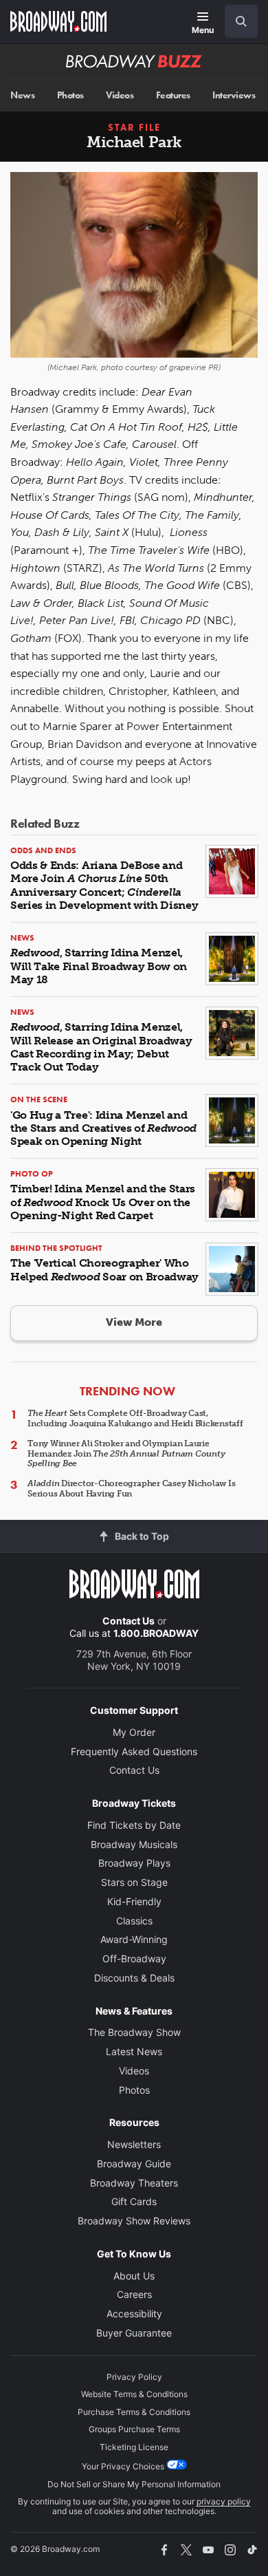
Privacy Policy (134, 2377)
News (22, 95)
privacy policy (224, 2501)
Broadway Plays (134, 1863)
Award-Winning (134, 1939)
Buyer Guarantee (134, 2333)
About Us (134, 2276)
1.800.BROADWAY (156, 1633)
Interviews (234, 95)
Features (173, 95)
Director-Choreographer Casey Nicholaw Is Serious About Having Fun (132, 1488)
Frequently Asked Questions (134, 1751)
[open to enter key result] (241, 21)
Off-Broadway (134, 1958)
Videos (120, 95)
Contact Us (129, 1621)
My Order (134, 1732)
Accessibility (134, 2314)
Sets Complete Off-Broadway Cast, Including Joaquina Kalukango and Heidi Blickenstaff (135, 1418)
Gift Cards (134, 2201)
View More (134, 1322)
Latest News (134, 2051)
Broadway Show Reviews (134, 2221)
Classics (134, 1921)
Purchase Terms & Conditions (134, 2412)
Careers (134, 2294)
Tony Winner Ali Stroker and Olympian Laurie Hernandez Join (126, 1453)
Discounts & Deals (134, 1978)
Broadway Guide (134, 2164)
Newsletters (134, 2144)
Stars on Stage (134, 1882)
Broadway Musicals (134, 1844)
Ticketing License (134, 2447)
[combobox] (236, 21)
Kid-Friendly (134, 1901)
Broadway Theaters (134, 2183)
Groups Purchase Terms (134, 2429)
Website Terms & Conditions (134, 2394)
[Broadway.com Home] (58, 21)
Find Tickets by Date (134, 1825)
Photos (70, 95)
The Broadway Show (134, 2032)
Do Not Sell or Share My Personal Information (134, 2484)
